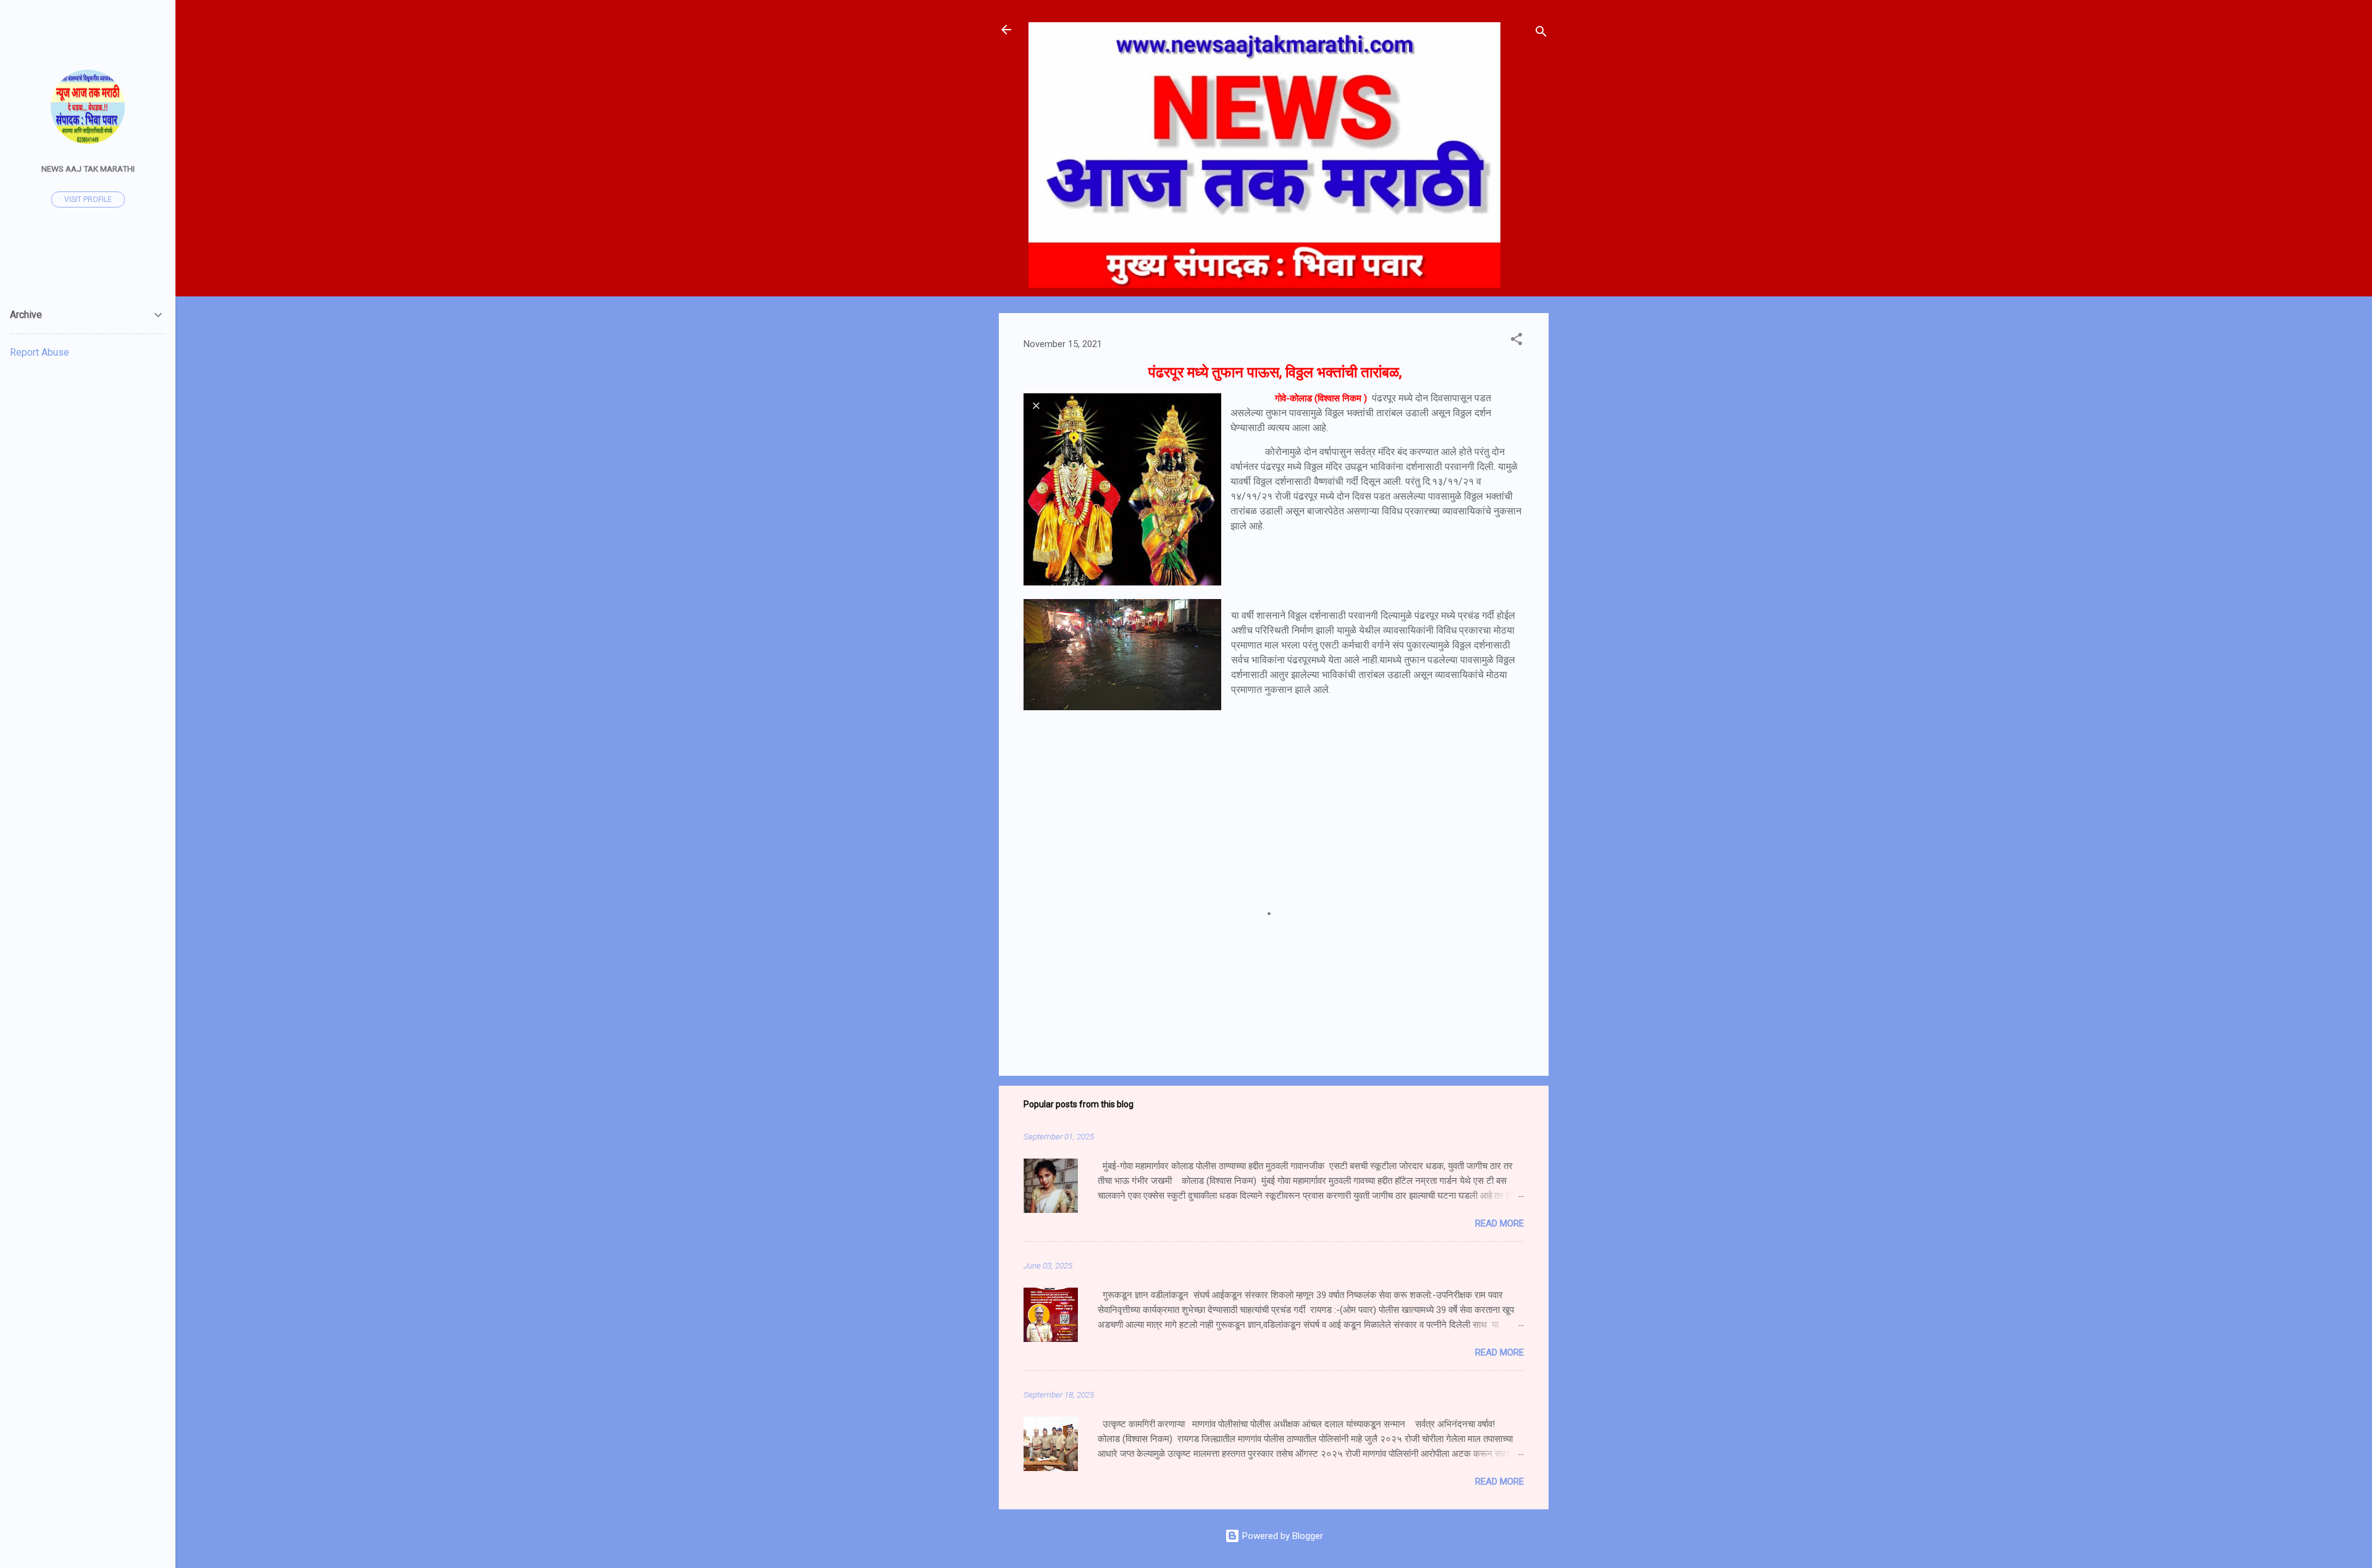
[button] (1516, 341)
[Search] (1541, 34)
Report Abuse (40, 352)
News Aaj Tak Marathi (88, 169)
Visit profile (88, 199)
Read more (1499, 1223)
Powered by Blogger (1281, 1536)
